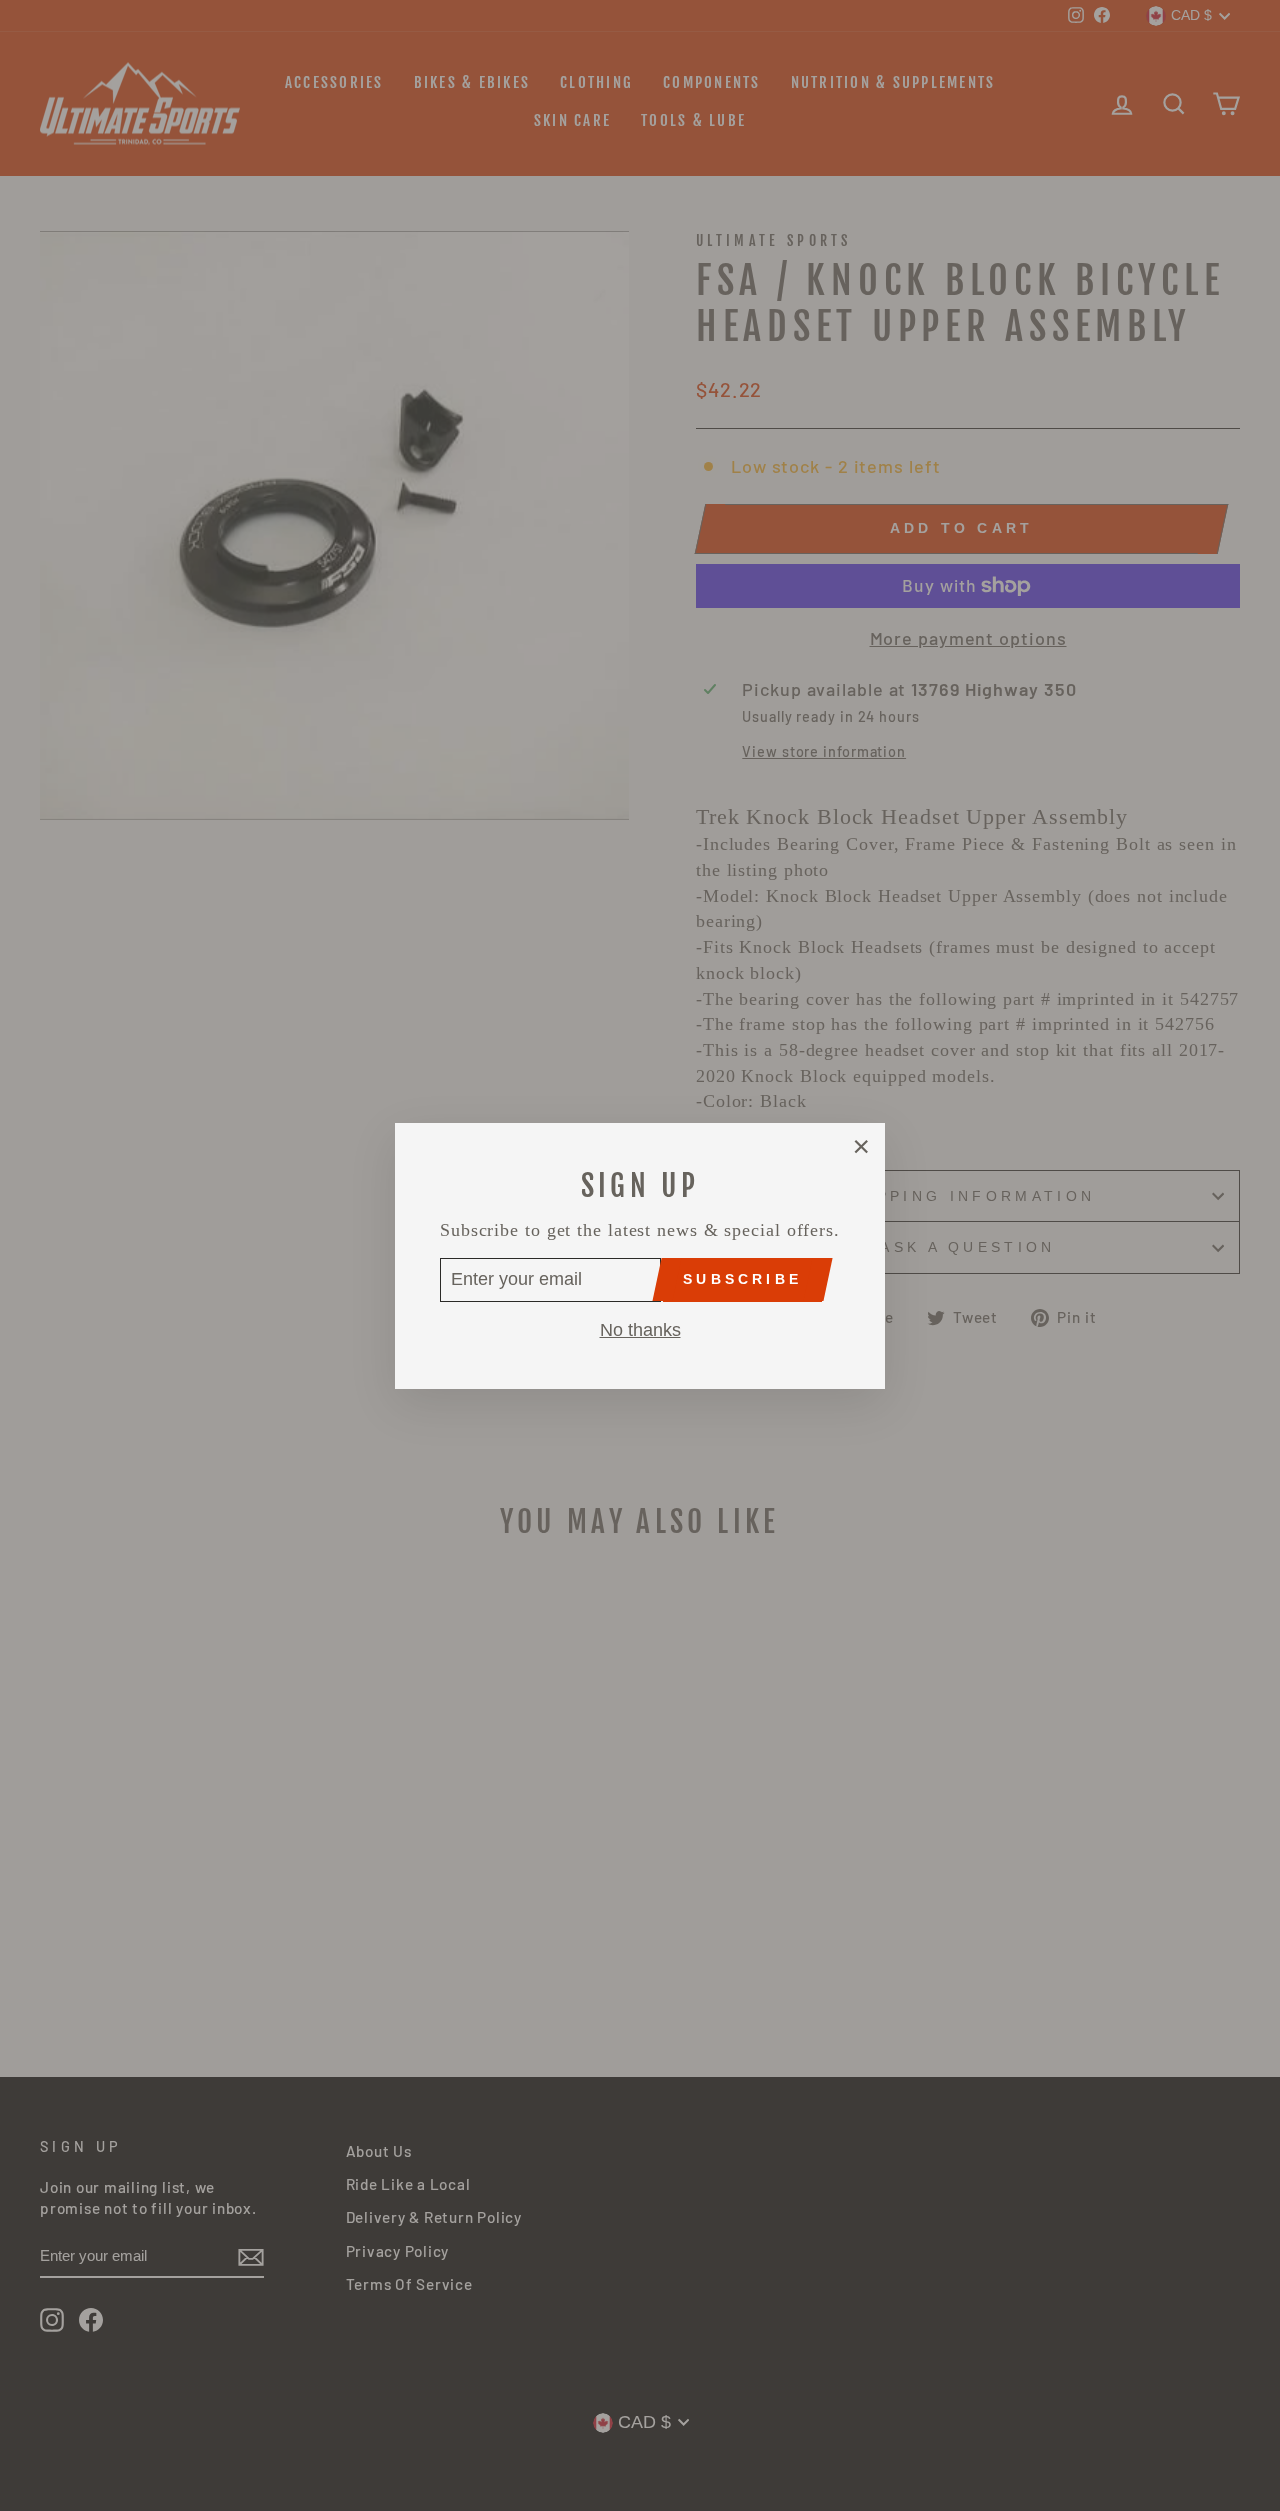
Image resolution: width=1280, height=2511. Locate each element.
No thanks (640, 1329)
